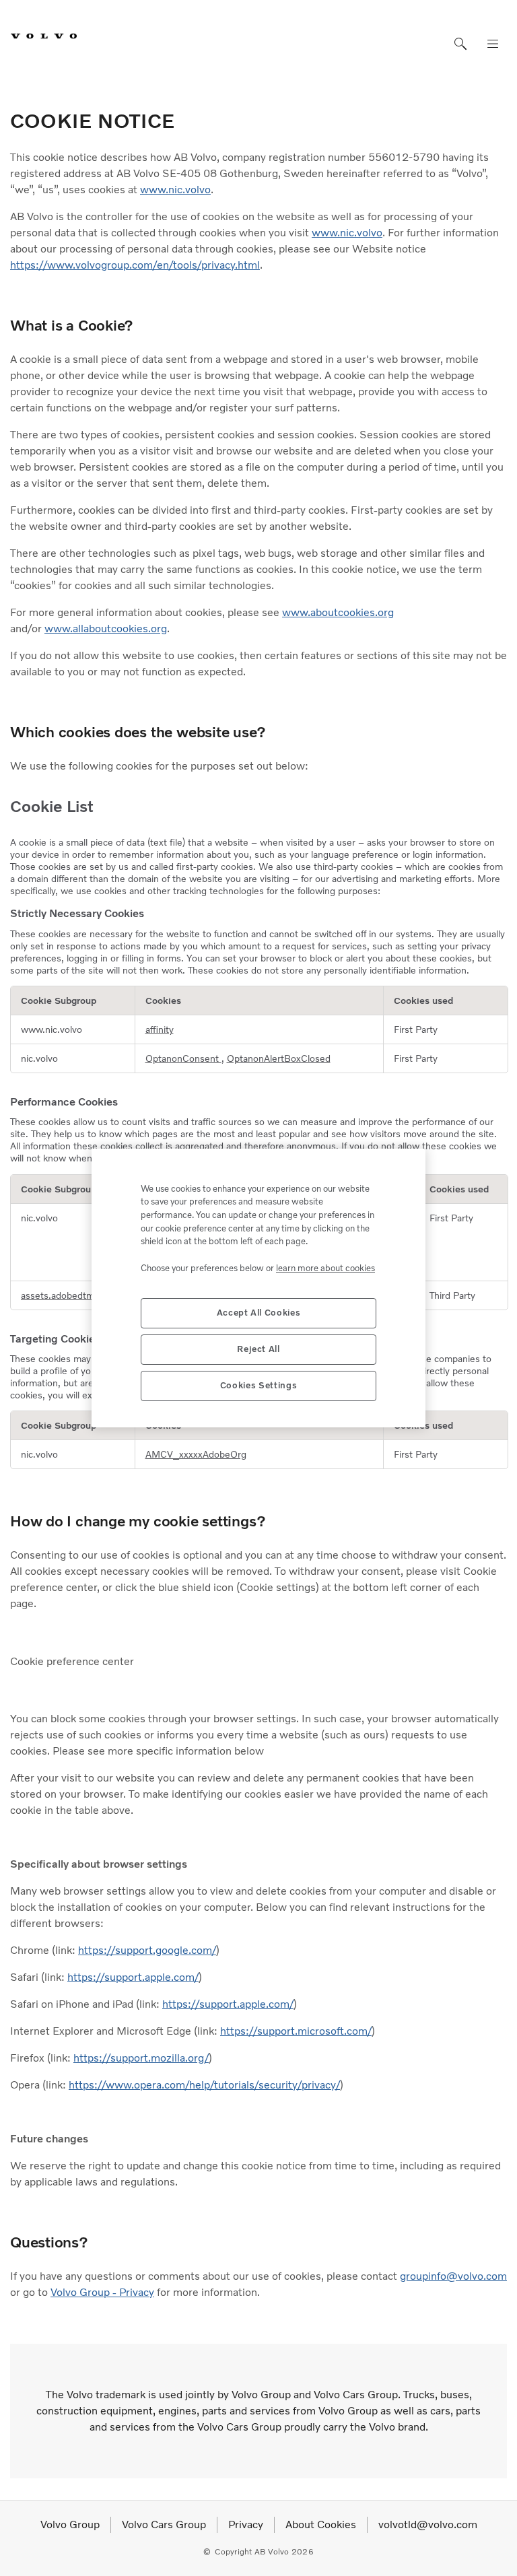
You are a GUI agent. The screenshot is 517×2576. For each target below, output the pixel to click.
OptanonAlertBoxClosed (279, 1058)
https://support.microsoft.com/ (296, 2031)
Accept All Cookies (259, 1313)
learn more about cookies (325, 1268)
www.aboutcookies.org (338, 612)
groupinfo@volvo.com (453, 2276)
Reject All (258, 1349)
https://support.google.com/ (147, 1950)
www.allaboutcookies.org (106, 629)
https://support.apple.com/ (133, 1977)
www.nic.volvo (175, 190)
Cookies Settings (259, 1385)
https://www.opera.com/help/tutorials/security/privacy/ (204, 2085)
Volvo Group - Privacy (102, 2292)
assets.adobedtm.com (68, 1295)
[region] (258, 1288)
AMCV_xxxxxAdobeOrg (196, 1454)
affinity (160, 1029)
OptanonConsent (183, 1058)
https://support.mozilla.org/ (141, 2058)
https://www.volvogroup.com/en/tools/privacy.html (135, 265)
